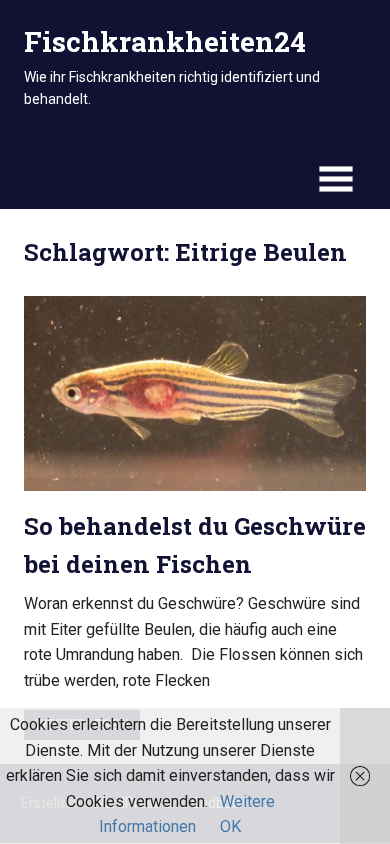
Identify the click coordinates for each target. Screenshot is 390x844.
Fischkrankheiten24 (165, 41)
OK (230, 826)
